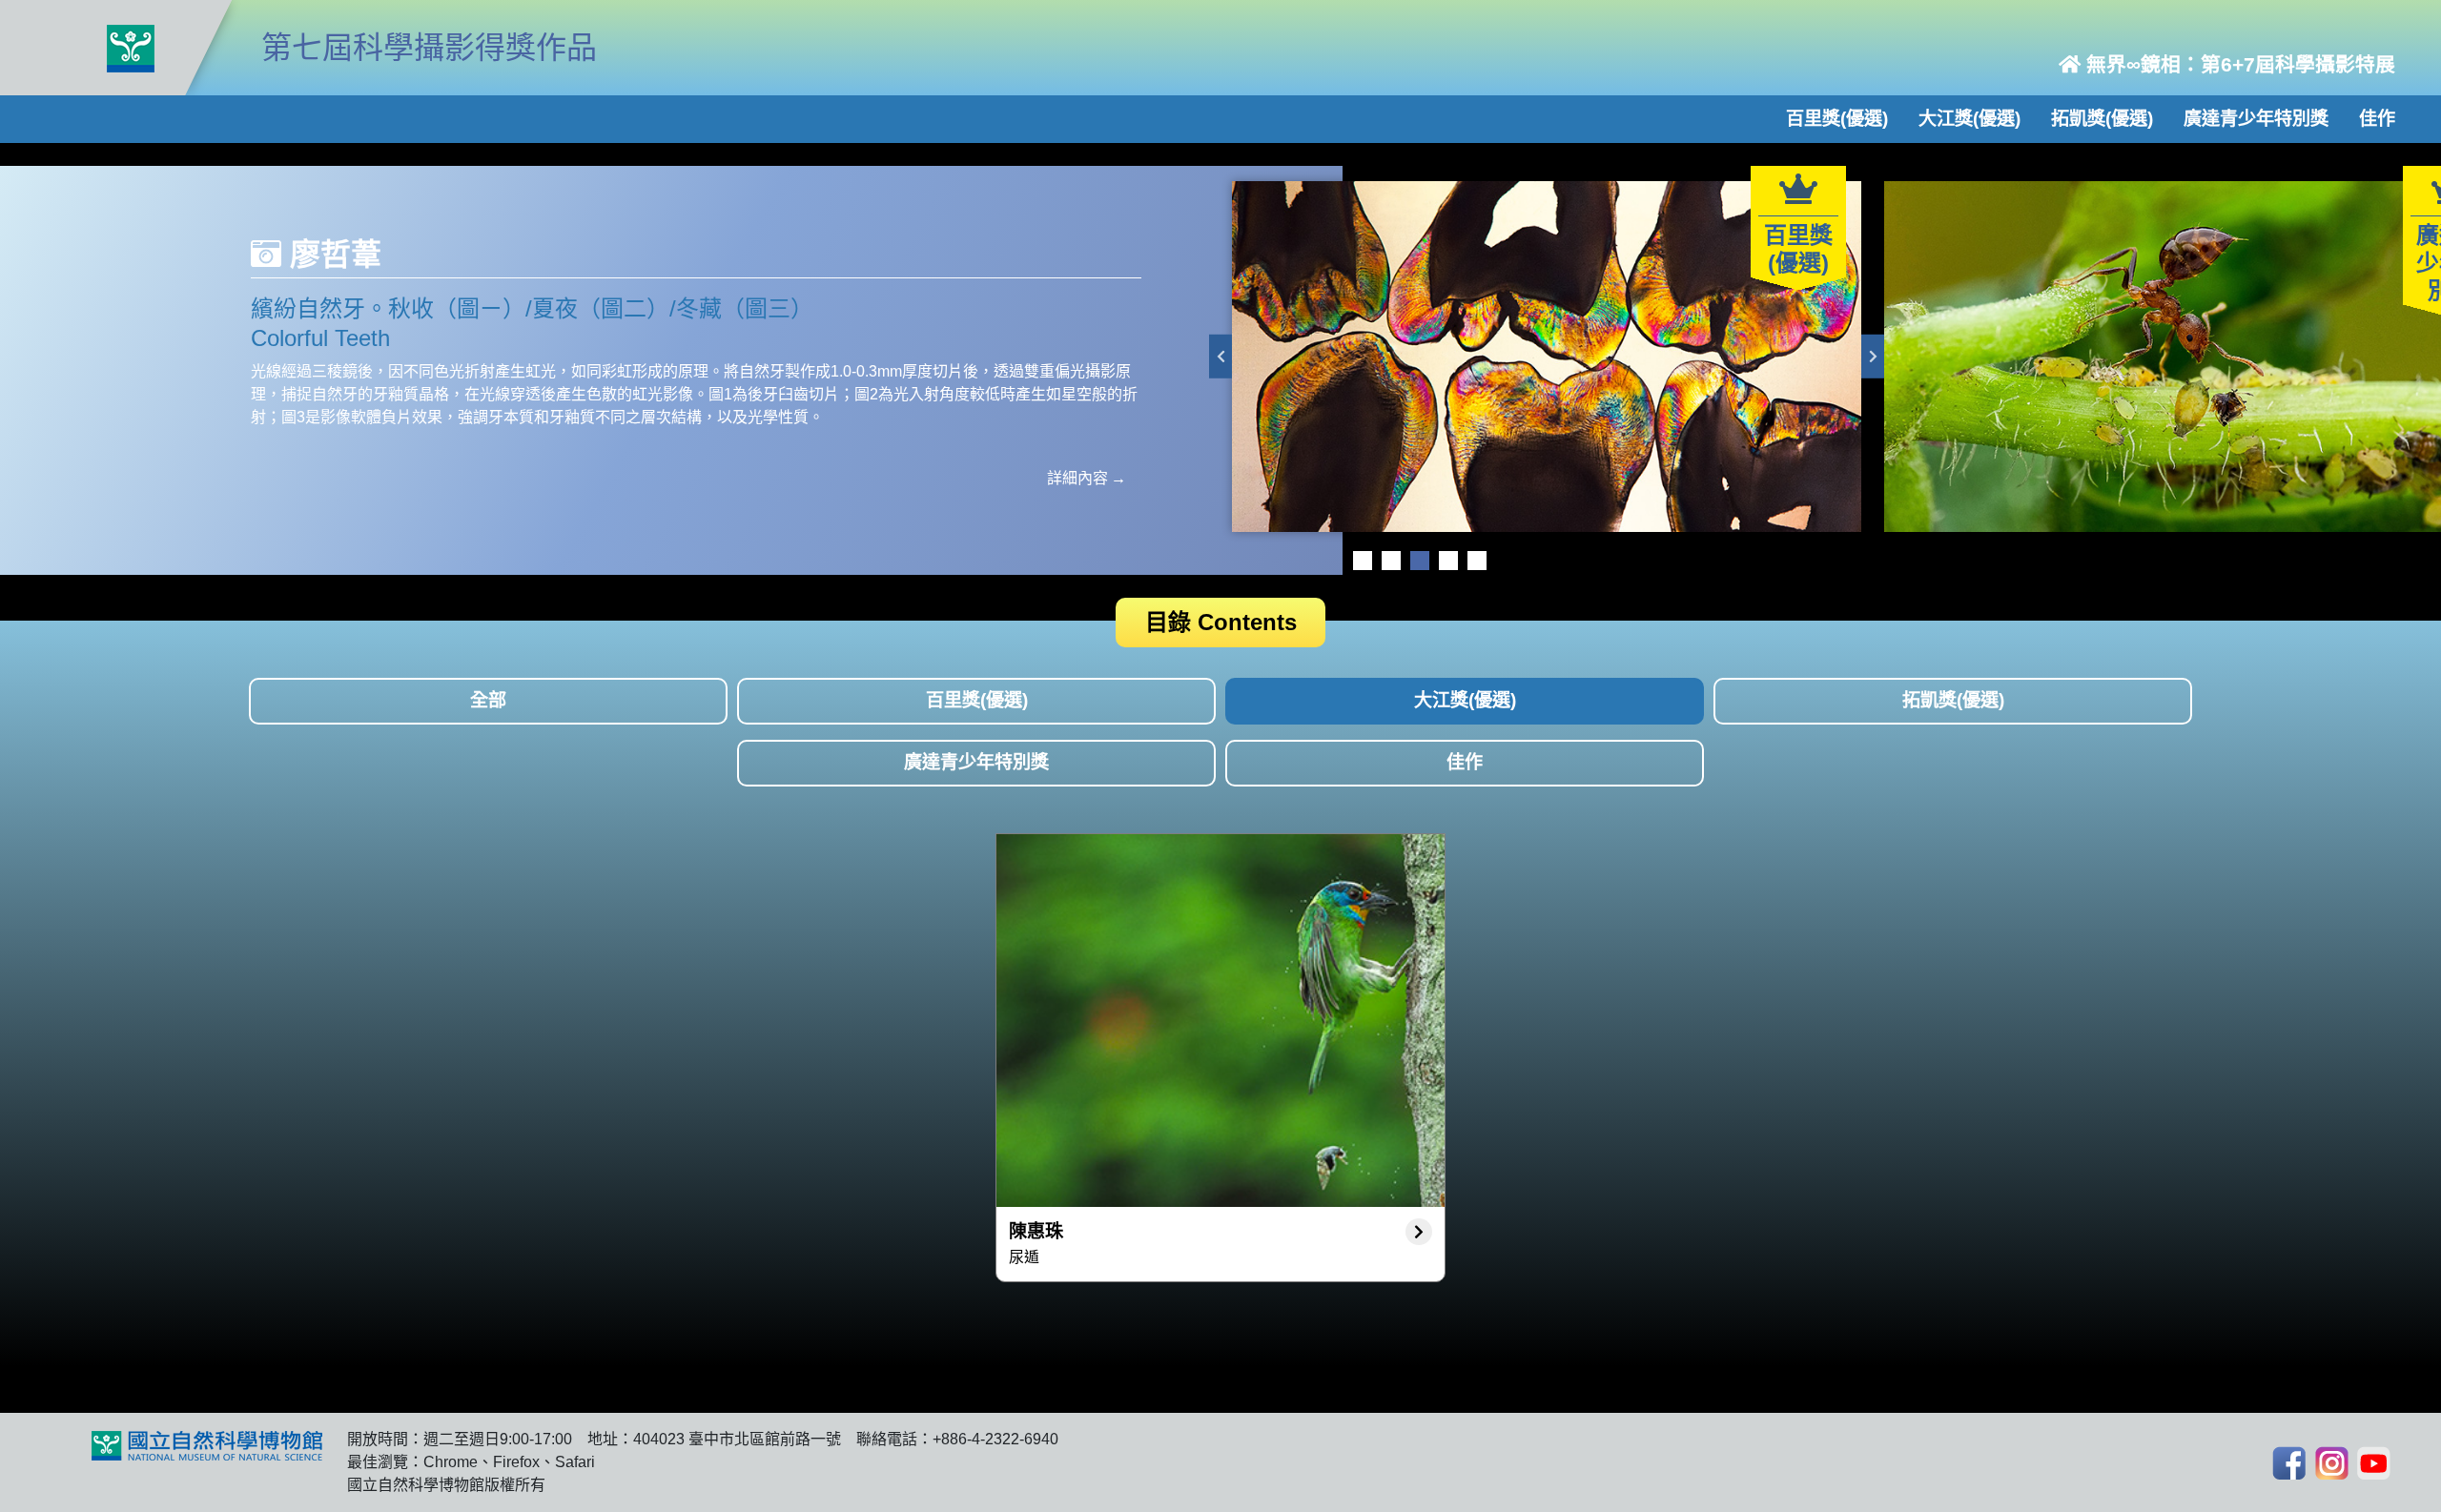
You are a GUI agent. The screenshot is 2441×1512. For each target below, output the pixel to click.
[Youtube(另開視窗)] (2374, 1463)
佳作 (2377, 119)
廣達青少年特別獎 (2256, 119)
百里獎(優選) (1837, 119)
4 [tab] (1448, 561)
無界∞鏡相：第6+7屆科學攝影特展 (2238, 64)
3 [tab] (1420, 561)
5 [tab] (1477, 561)
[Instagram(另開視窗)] (2332, 1463)
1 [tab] (1363, 561)
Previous (1220, 357)
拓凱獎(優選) (2102, 119)
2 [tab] (1391, 561)
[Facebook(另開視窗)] (2289, 1463)
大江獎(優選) (1969, 119)
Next (1873, 357)
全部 (488, 700)
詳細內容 (1077, 478)
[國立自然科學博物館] (131, 48)
